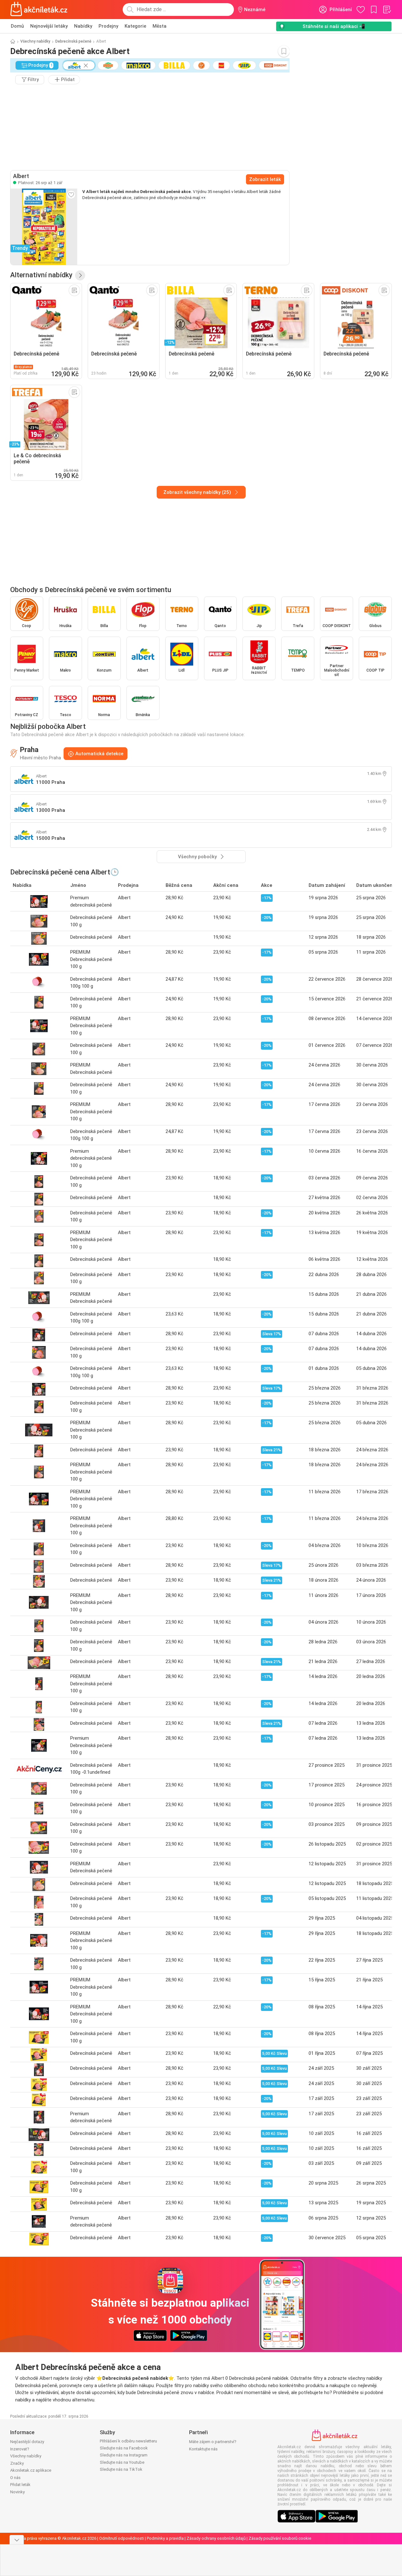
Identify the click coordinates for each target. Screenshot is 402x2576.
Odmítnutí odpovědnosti (122, 2538)
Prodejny (108, 26)
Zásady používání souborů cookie (280, 2538)
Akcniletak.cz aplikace (31, 2470)
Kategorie (135, 26)
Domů (17, 26)
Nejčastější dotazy (27, 2442)
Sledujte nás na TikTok (121, 2469)
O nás (15, 2478)
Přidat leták (20, 2485)
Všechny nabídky (35, 41)
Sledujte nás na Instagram (124, 2455)
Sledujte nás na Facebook (124, 2448)
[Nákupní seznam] (387, 10)
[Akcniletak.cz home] (39, 10)
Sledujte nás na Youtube (122, 2462)
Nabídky (83, 26)
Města (160, 26)
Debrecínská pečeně (73, 41)
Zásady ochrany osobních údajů (216, 2538)
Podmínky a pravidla (165, 2538)
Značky (17, 2463)
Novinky (17, 2492)
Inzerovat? (20, 2449)
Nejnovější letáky (49, 26)
